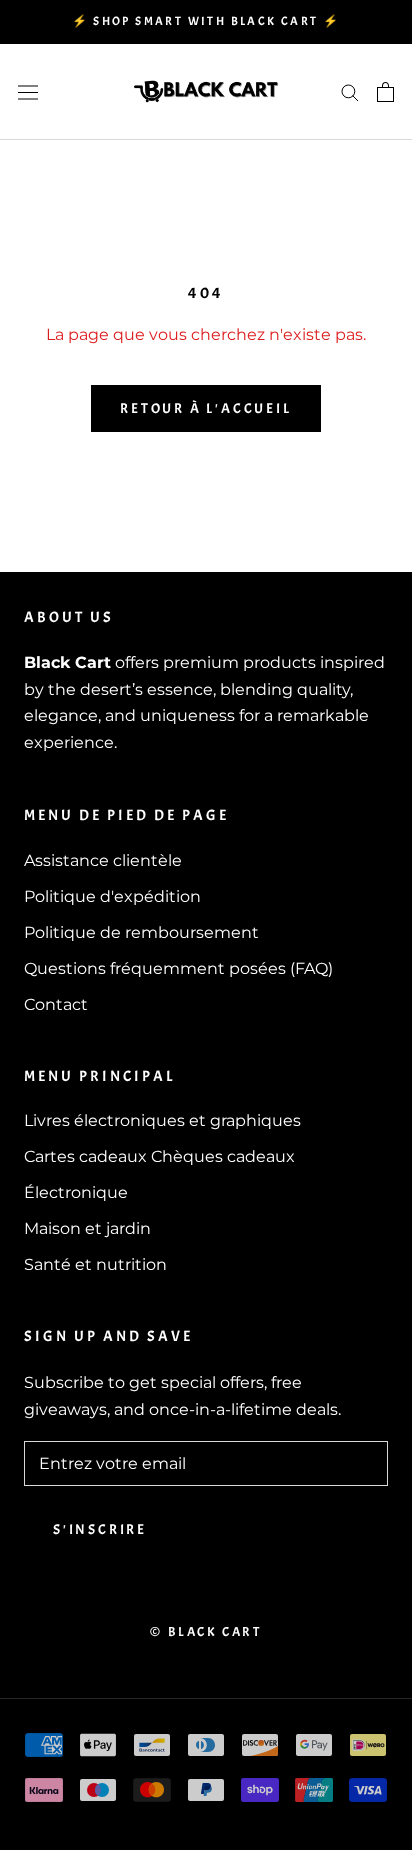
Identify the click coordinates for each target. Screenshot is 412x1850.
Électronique (76, 1192)
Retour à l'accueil (205, 408)
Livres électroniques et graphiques (162, 1120)
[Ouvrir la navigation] (28, 92)
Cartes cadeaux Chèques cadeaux (159, 1156)
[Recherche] (350, 91)
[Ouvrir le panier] (385, 92)
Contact (56, 1004)
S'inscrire (100, 1529)
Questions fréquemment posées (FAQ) (178, 968)
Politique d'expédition (112, 896)
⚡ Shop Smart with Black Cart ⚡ (206, 21)
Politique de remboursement (141, 932)
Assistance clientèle (103, 860)
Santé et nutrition (95, 1264)
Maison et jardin (87, 1228)
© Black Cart (205, 1632)
